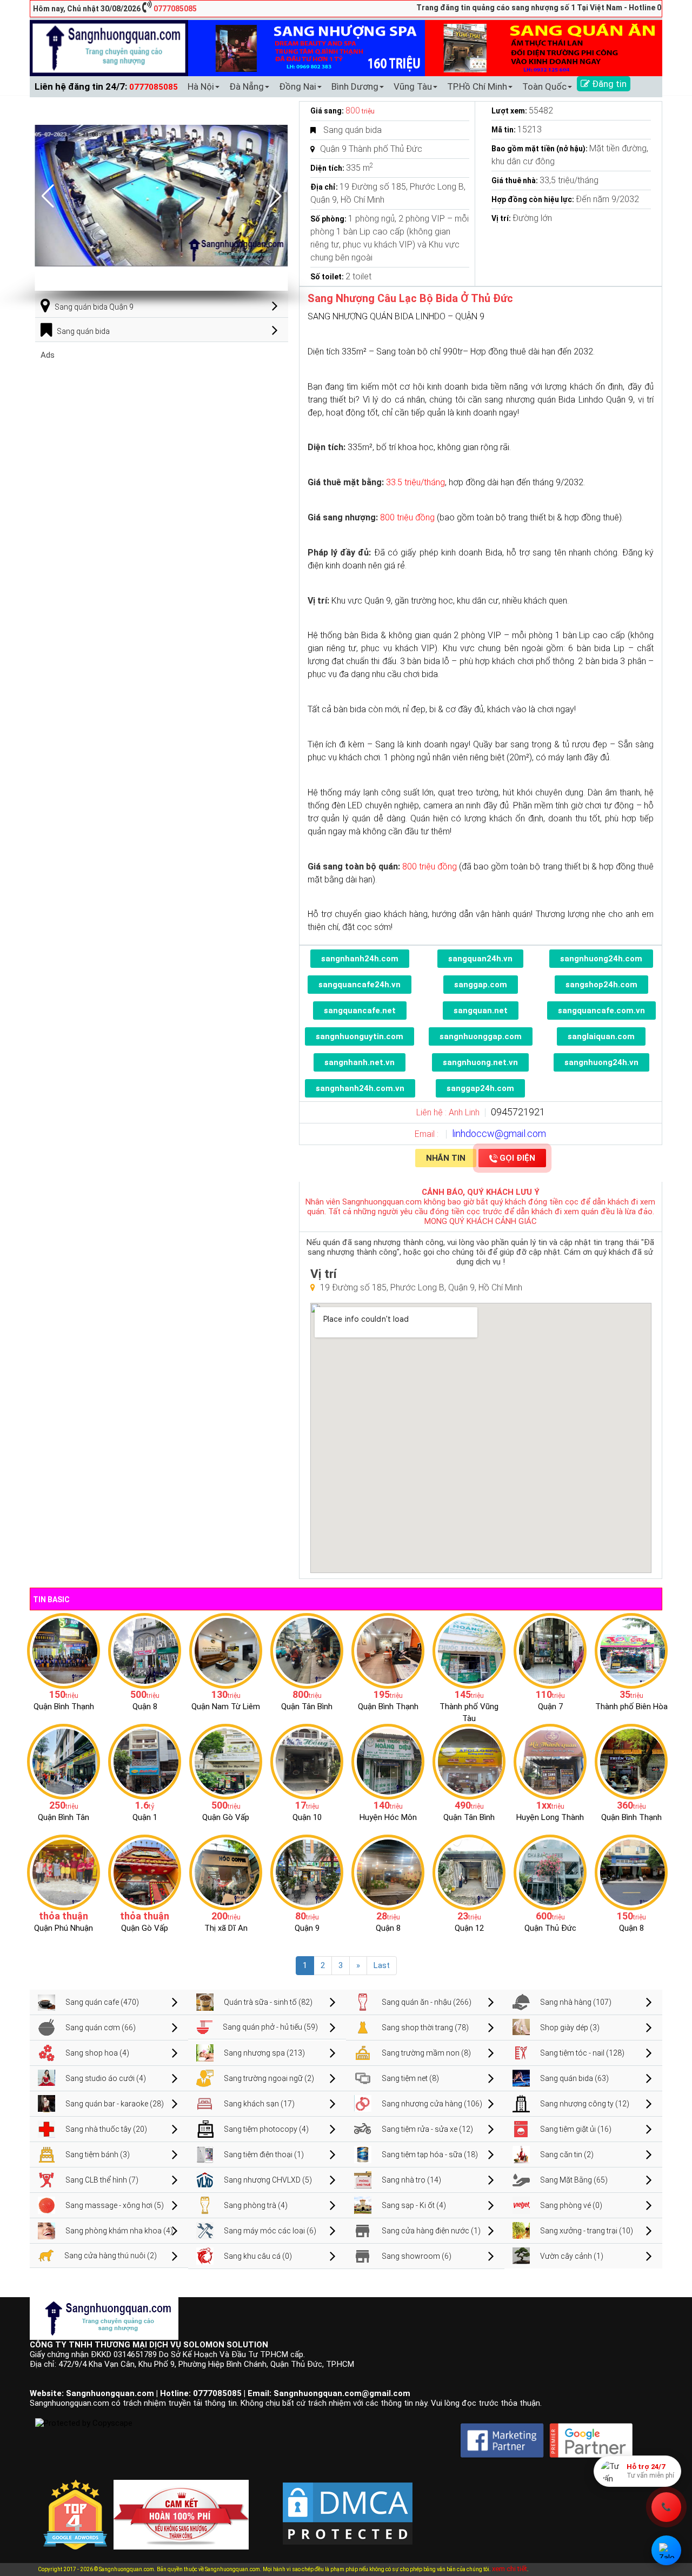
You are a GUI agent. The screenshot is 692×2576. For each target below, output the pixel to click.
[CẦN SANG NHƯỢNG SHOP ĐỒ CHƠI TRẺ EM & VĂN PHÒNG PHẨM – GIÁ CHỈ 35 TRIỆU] (631, 1650)
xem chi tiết (510, 2569)
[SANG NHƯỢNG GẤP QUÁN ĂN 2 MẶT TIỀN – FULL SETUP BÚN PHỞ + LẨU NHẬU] (550, 1761)
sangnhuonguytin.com (360, 1036)
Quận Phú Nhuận (64, 1928)
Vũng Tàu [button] (413, 86)
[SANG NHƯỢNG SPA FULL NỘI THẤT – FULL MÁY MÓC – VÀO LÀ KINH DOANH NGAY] (469, 1761)
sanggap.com (481, 985)
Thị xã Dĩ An (226, 1928)
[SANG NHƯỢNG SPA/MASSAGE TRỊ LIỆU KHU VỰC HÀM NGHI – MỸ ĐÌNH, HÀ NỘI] (226, 1650)
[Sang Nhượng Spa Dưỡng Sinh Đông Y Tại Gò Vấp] (226, 1761)
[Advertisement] (162, 436)
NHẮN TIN (446, 1158)
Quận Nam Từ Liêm (226, 1707)
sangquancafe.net (360, 1011)
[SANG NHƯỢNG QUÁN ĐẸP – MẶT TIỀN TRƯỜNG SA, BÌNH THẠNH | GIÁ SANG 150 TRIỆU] (64, 1650)
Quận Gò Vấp (226, 1817)
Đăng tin (608, 84)
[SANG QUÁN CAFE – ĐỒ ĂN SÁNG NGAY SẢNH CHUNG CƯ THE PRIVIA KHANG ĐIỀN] (64, 1761)
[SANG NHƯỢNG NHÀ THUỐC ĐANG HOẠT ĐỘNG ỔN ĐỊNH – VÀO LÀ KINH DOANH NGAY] (388, 1761)
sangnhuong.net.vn (480, 1062)
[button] (275, 196)
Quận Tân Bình (307, 1707)
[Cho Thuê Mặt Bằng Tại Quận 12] (469, 1872)
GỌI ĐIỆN (517, 1158)
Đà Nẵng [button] (247, 86)
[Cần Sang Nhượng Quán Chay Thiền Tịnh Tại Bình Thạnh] (631, 1761)
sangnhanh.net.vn (360, 1062)
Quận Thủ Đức (550, 1928)
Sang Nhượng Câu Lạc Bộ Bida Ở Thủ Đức (410, 298)
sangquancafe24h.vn (360, 985)
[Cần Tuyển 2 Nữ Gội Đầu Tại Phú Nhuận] (64, 1872)
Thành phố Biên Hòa (631, 1707)
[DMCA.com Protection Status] (348, 2505)
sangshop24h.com (601, 985)
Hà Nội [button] (201, 86)
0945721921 (518, 1112)
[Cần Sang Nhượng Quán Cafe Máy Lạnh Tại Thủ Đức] (550, 1872)
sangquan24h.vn (480, 959)
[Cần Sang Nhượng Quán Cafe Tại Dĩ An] (226, 1872)
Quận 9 (307, 1928)
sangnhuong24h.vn (601, 1062)
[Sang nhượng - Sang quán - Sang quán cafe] (109, 48)
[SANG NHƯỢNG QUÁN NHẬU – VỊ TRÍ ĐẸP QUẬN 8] (388, 1872)
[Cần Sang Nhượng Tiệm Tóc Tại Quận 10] (307, 1761)
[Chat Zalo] (666, 2550)
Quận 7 (550, 1707)
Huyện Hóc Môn (388, 1817)
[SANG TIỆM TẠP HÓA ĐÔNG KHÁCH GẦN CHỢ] (307, 1650)
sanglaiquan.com (601, 1036)
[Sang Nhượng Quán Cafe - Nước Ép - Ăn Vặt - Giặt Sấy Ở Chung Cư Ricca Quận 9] (307, 1872)
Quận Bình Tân (64, 1817)
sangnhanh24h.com (360, 959)
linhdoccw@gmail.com (499, 1133)
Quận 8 (145, 1707)
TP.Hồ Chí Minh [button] (477, 86)
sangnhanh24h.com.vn (360, 1088)
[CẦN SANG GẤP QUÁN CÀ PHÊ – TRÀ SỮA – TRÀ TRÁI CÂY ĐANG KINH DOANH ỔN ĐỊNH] (388, 1650)
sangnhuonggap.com (481, 1036)
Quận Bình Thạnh (64, 1707)
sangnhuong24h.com (601, 959)
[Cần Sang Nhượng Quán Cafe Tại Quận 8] (631, 1872)
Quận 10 (307, 1817)
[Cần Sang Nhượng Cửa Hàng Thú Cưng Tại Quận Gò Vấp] (145, 1872)
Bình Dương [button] (355, 86)
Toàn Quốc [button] (544, 86)
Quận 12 (469, 1928)
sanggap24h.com (480, 1088)
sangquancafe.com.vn (601, 1011)
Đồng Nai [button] (298, 86)
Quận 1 (145, 1817)
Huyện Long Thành (550, 1817)
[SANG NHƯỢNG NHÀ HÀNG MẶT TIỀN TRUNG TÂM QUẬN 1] (145, 1761)
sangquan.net (481, 1011)
